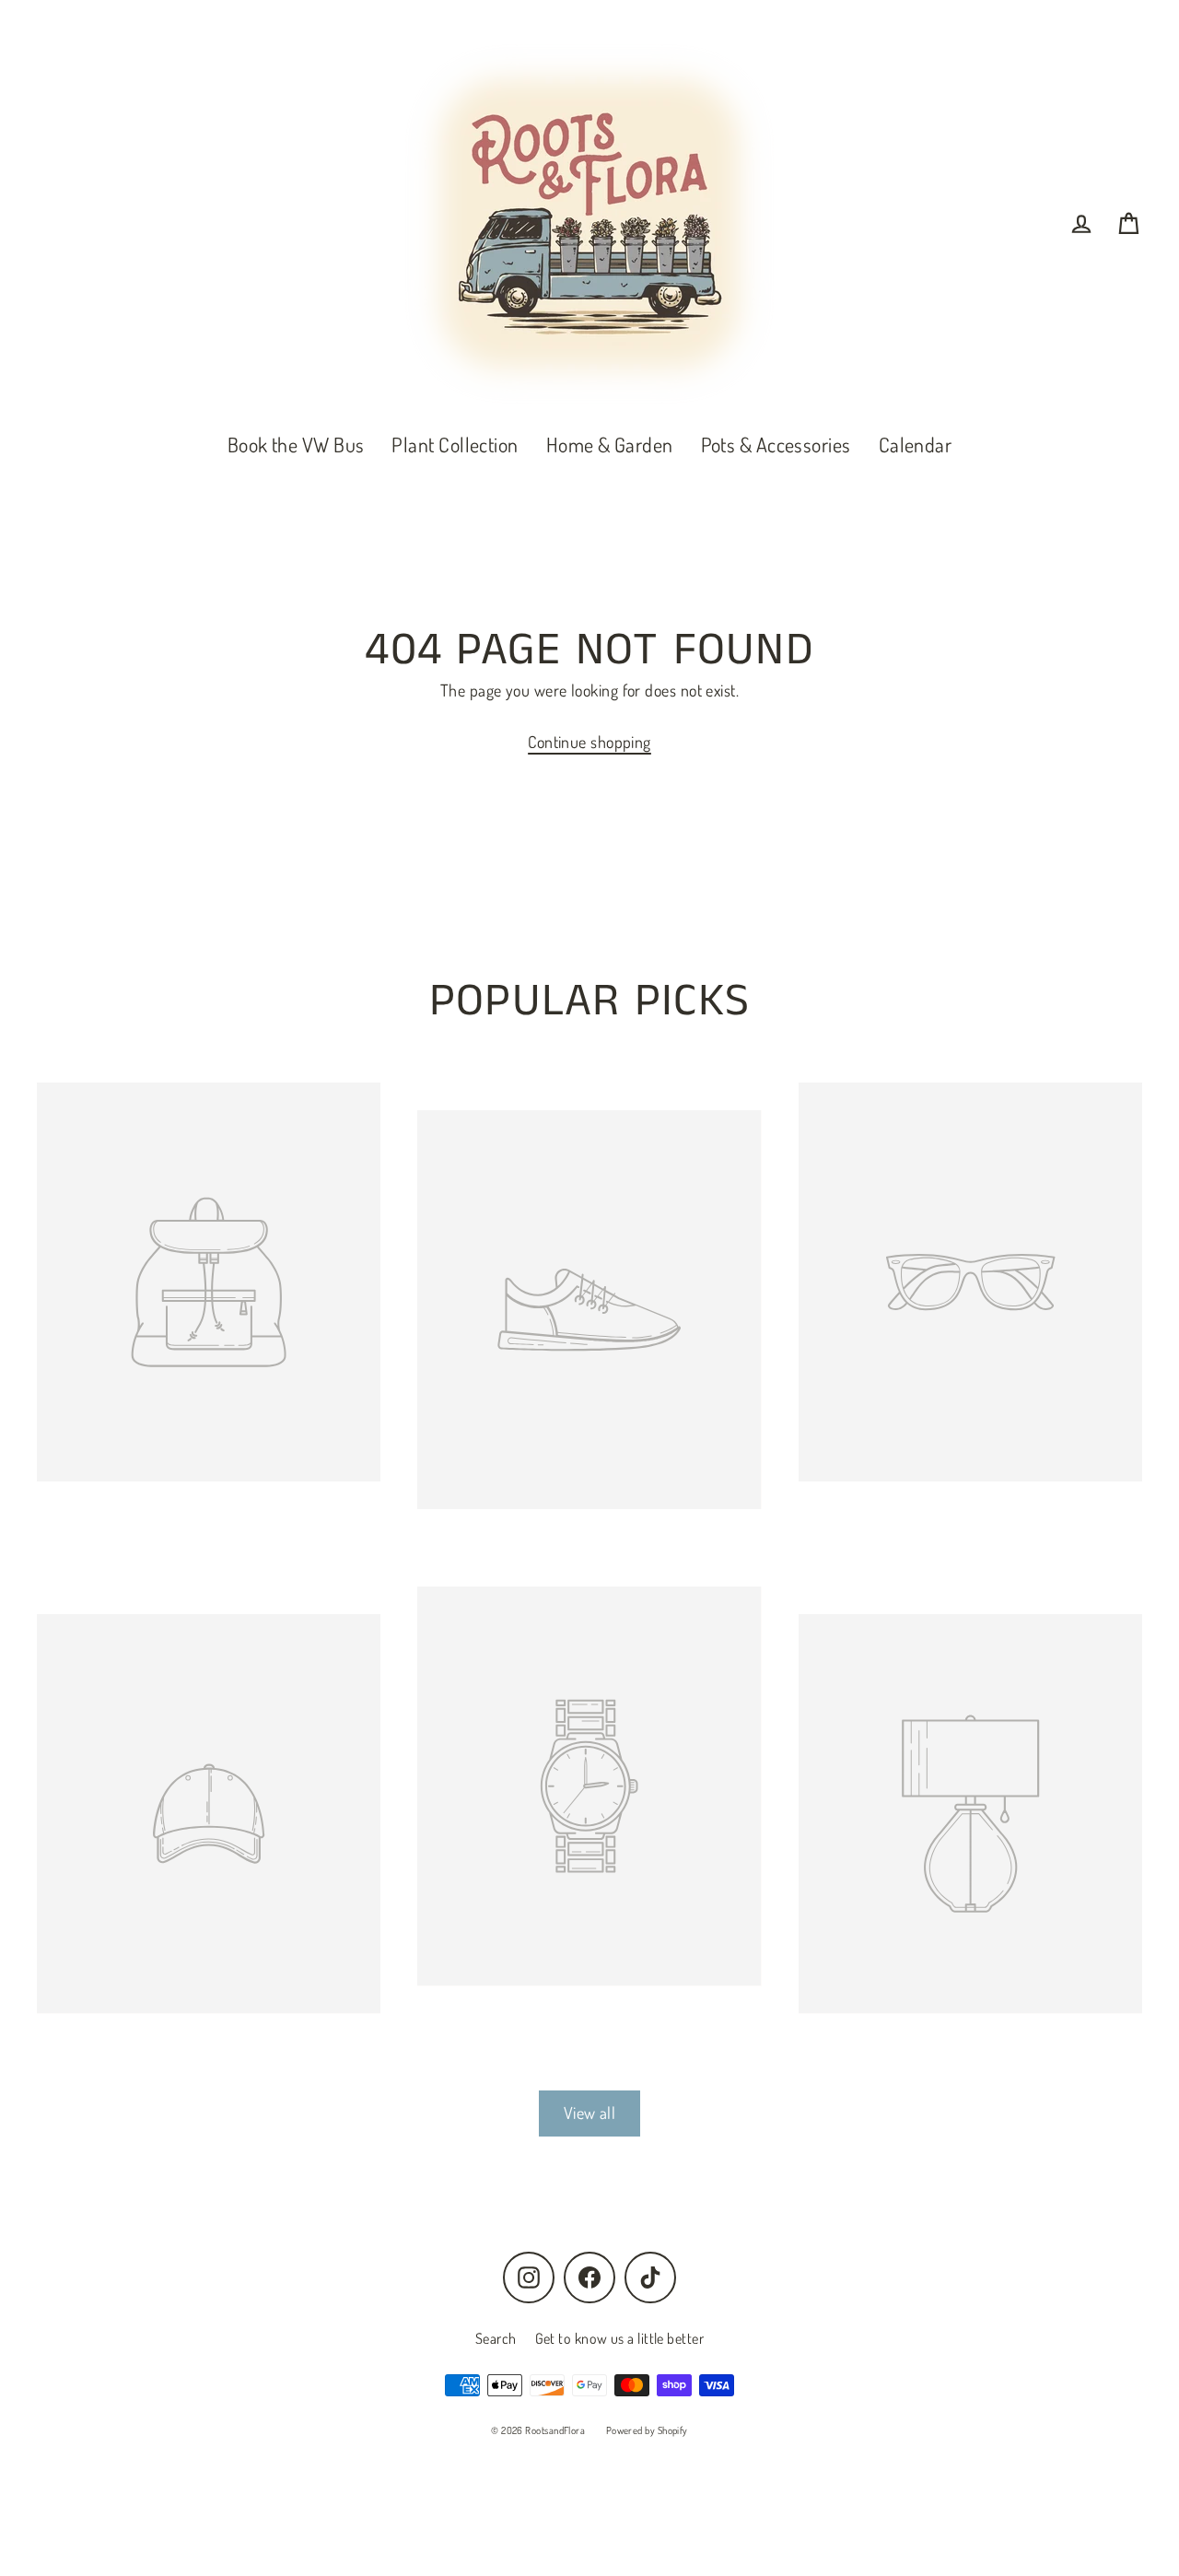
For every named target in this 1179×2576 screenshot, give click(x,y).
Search (496, 2338)
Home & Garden (610, 444)
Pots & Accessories (776, 444)
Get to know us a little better (620, 2338)
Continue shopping (589, 742)
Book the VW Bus (296, 444)
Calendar (916, 444)
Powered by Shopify (647, 2430)
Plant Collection (455, 444)
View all (590, 2113)
